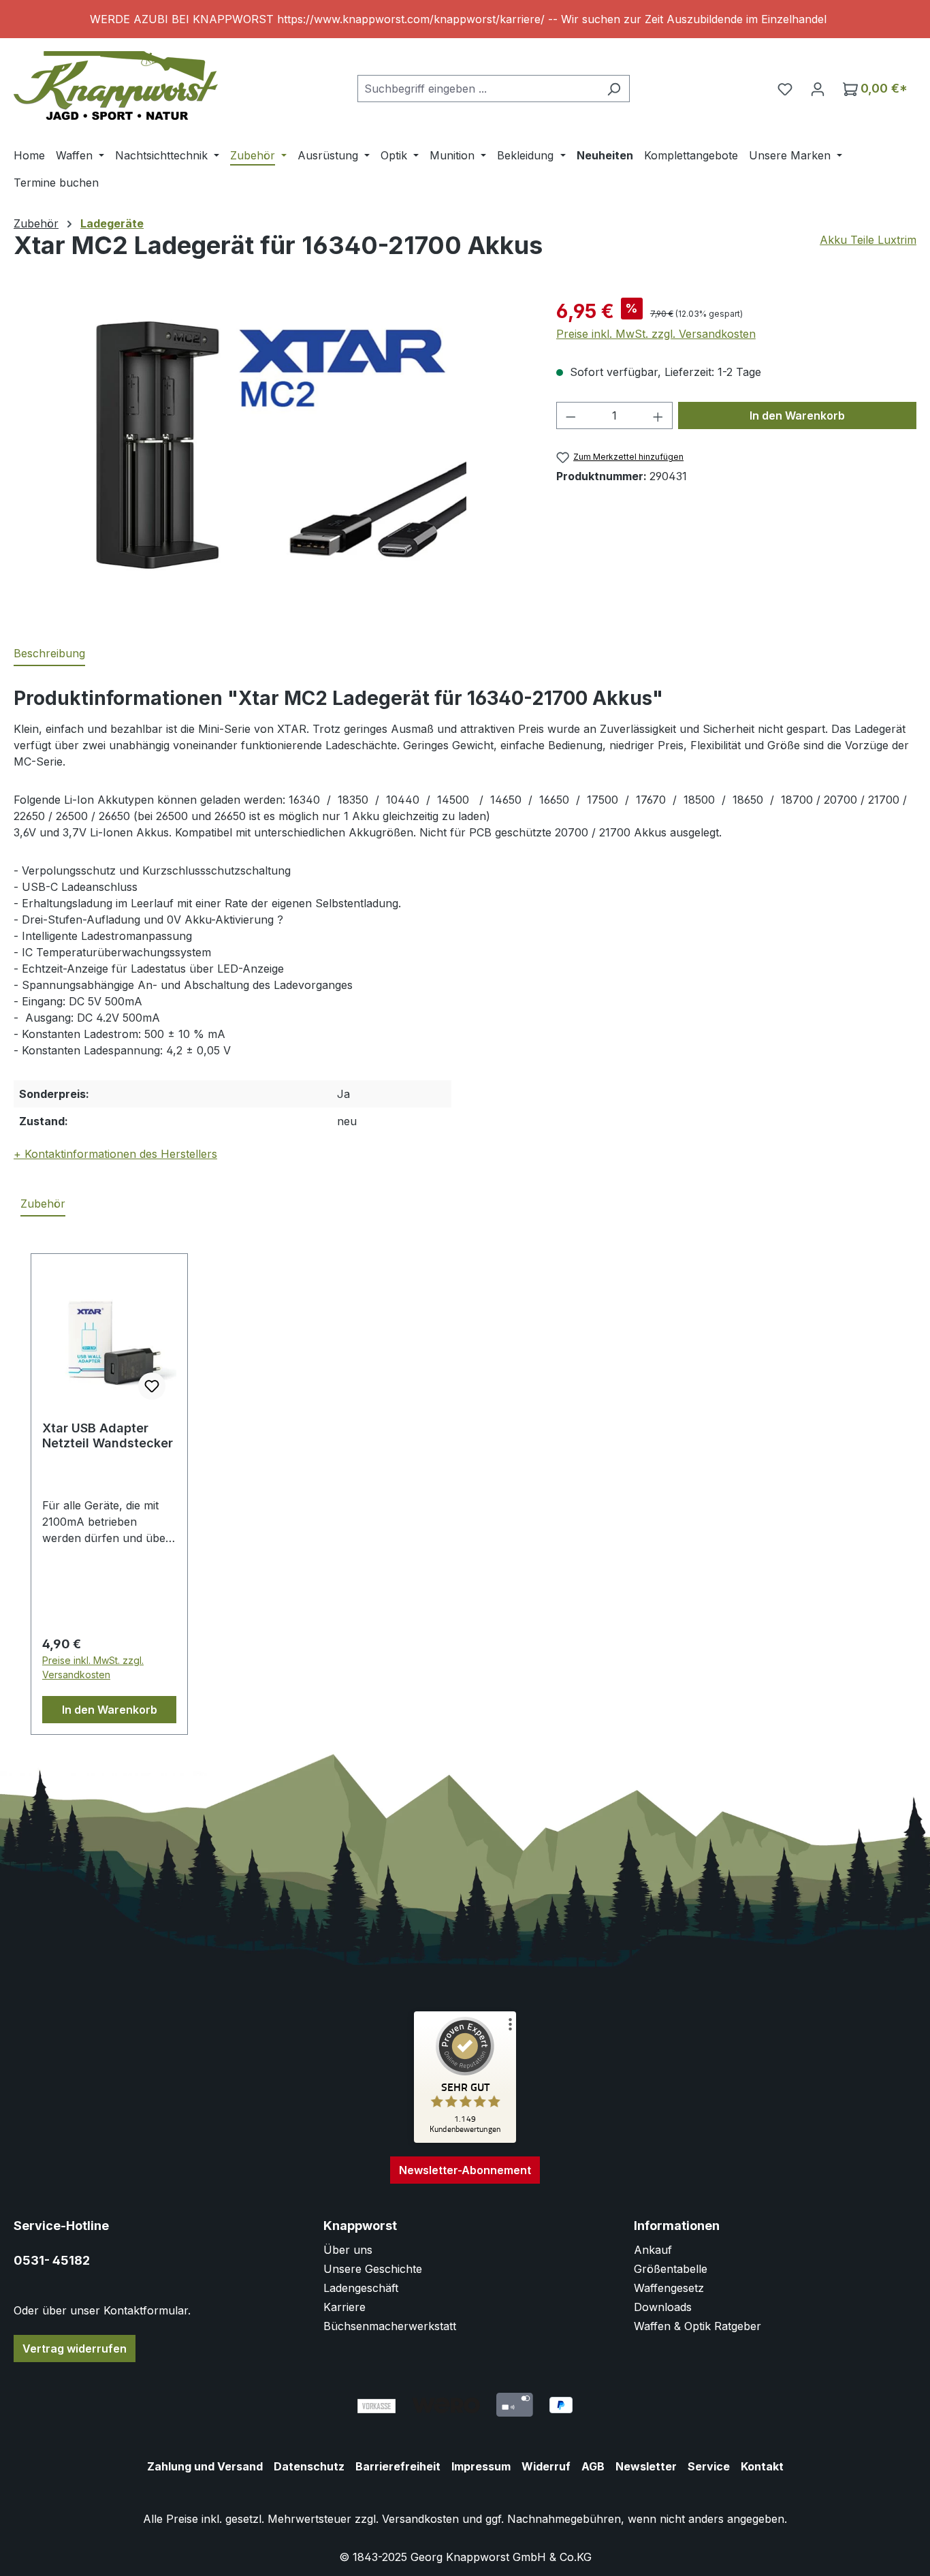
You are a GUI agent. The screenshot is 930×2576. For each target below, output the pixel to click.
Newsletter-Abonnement (465, 2170)
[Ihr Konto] (818, 89)
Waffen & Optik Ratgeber (697, 2326)
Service (709, 2466)
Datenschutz (309, 2466)
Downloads (663, 2307)
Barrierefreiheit (398, 2466)
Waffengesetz (669, 2288)
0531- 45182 (52, 2260)
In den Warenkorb (797, 415)
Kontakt (762, 2466)
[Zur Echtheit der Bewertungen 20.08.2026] (465, 2139)
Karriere (344, 2307)
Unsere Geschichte (373, 2269)
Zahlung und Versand (205, 2466)
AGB (593, 2466)
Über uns (348, 2250)
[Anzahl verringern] (571, 415)
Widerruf (546, 2466)
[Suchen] (614, 89)
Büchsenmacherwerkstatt (390, 2326)
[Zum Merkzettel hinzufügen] (152, 1386)
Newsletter (646, 2466)
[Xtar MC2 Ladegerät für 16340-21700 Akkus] (271, 443)
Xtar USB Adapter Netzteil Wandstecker (108, 1435)
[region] (465, 19)
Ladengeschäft (361, 2288)
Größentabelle (671, 2269)
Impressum (481, 2466)
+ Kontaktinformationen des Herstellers (115, 1154)
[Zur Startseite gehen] (116, 85)
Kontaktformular (146, 2310)
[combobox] (478, 89)
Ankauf (653, 2250)
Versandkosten (420, 2519)
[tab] (49, 654)
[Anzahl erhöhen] (658, 415)
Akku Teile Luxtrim (868, 240)
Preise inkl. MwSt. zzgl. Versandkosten (656, 334)
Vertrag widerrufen (75, 2349)
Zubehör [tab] (43, 1204)
